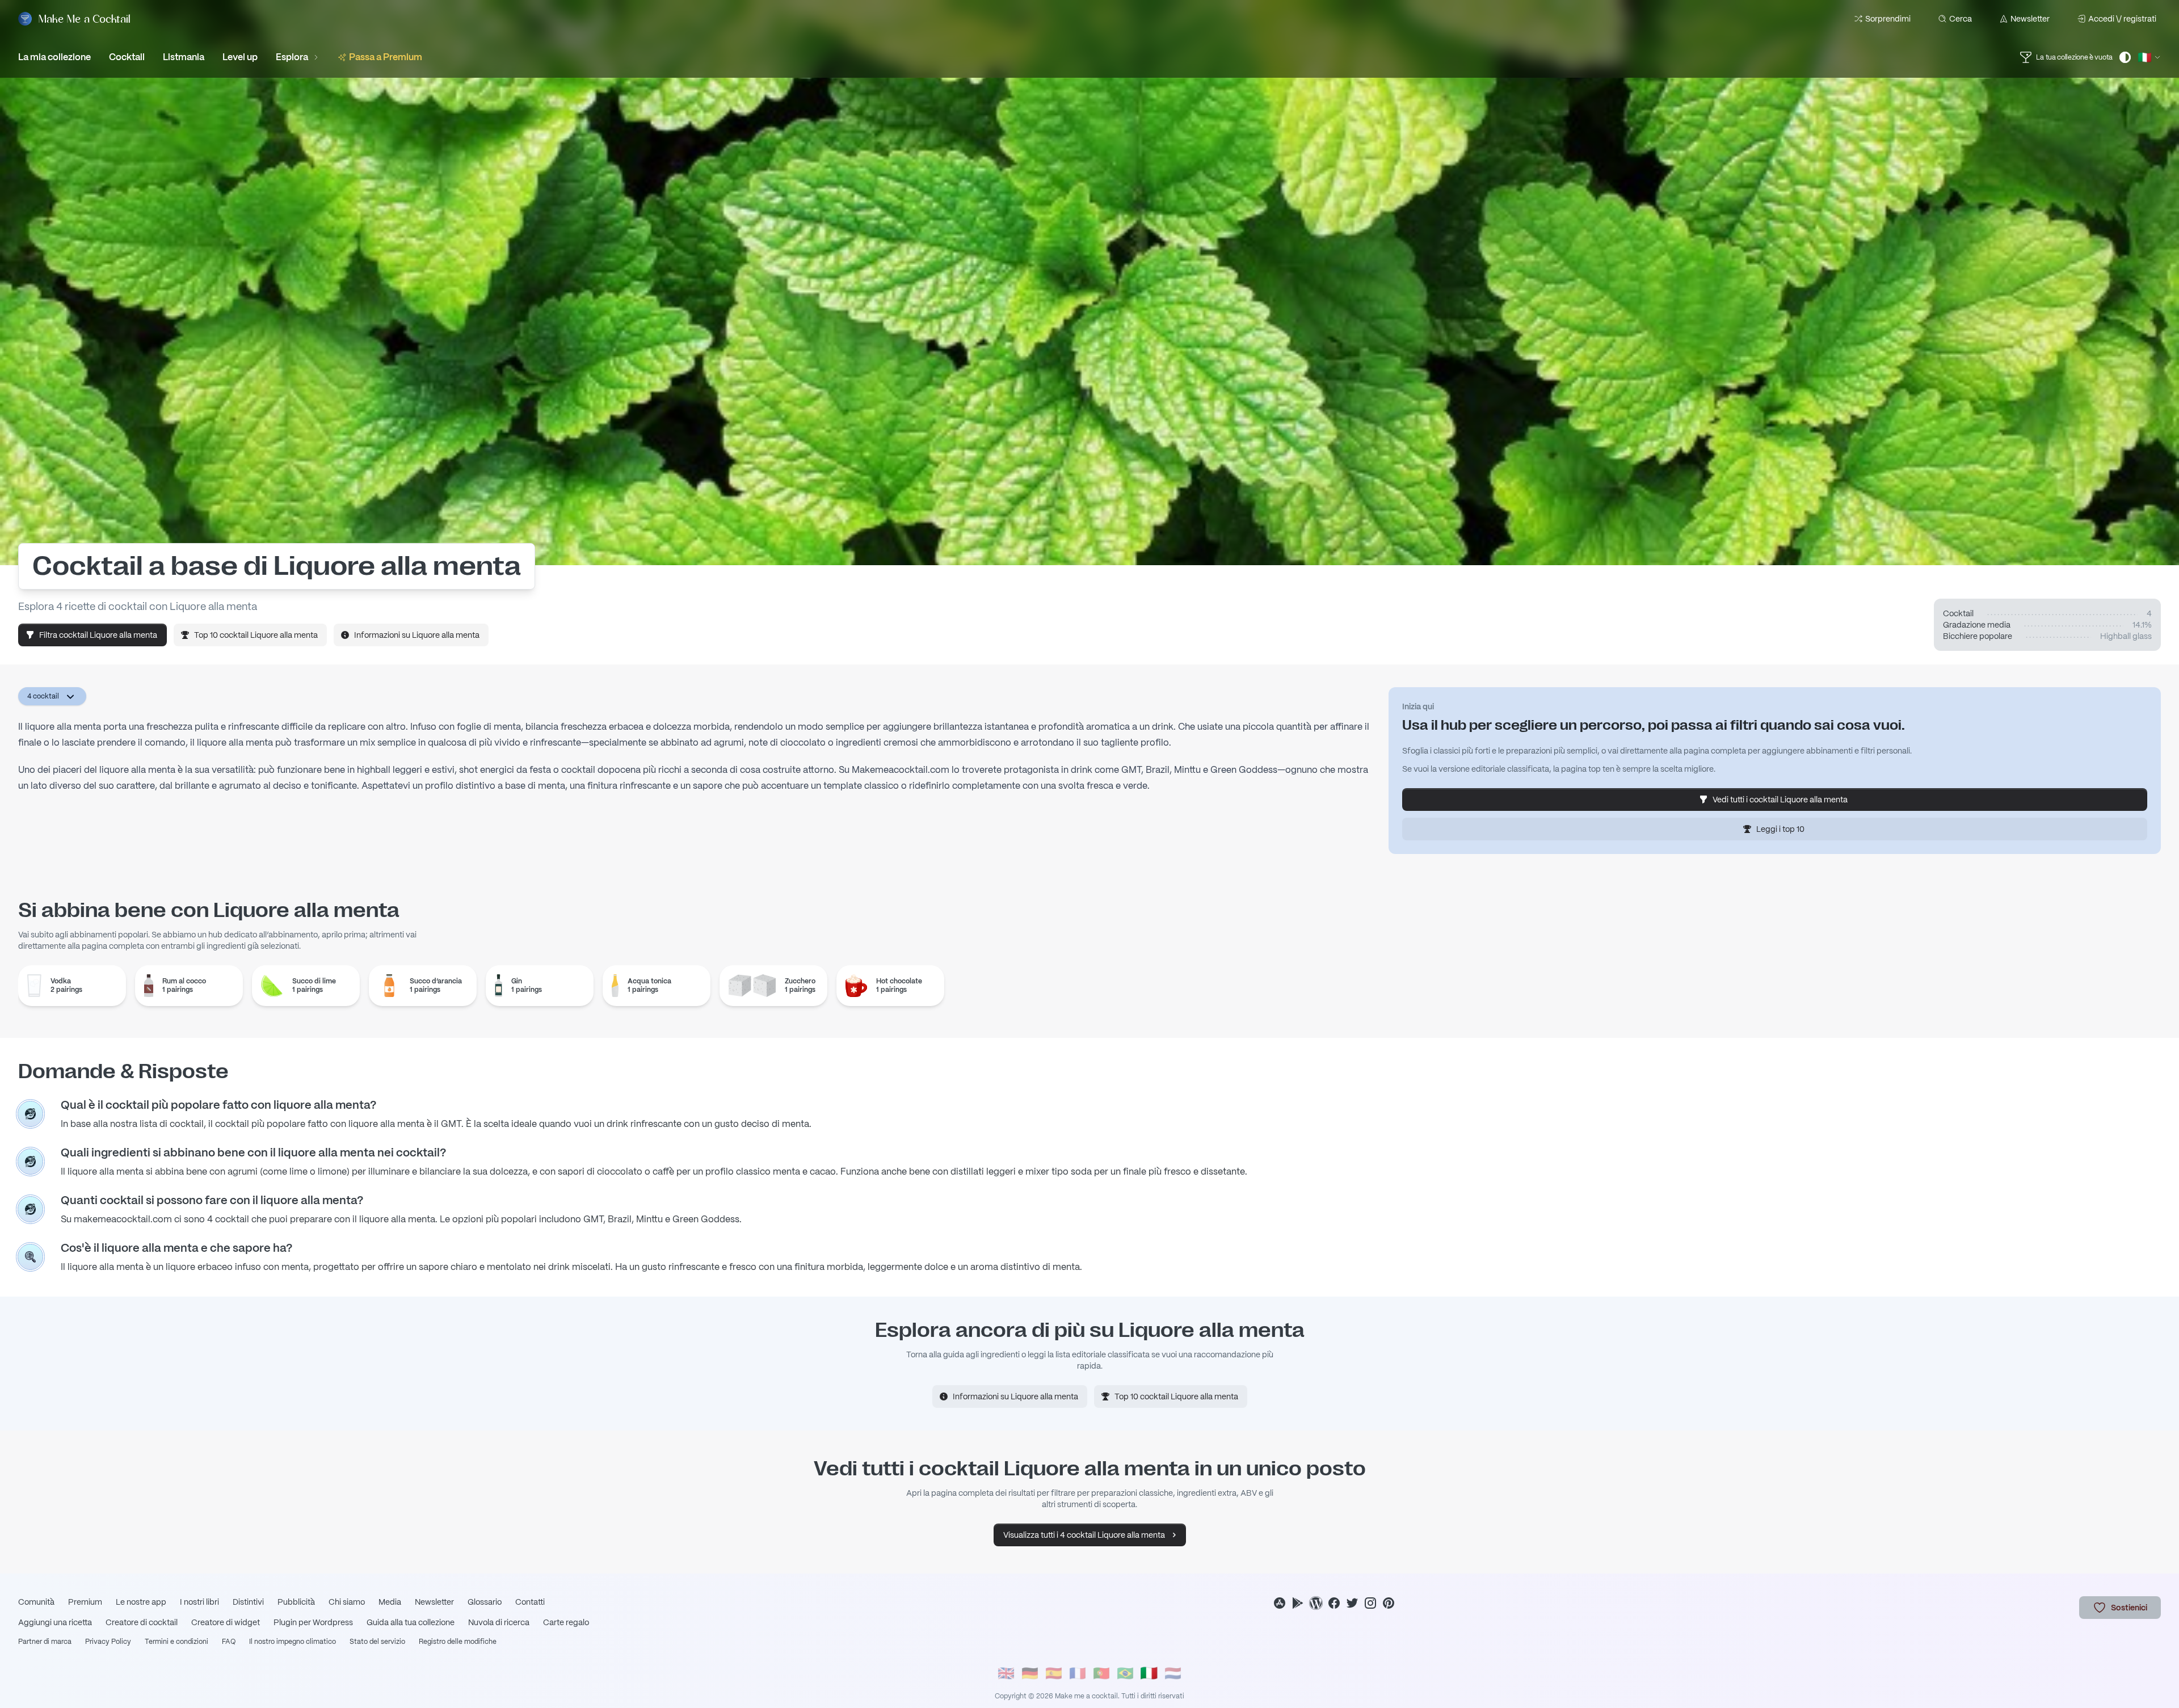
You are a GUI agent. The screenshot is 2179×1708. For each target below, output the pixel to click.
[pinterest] (1389, 1603)
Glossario (485, 1602)
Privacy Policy (108, 1642)
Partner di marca (45, 1642)
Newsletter (2030, 19)
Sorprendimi (1888, 19)
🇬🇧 (1006, 1673)
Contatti (530, 1602)
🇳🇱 (1173, 1673)
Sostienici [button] (2129, 1608)
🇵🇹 (1101, 1673)
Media (390, 1602)
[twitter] (1352, 1603)
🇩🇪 (1030, 1673)
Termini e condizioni (176, 1642)
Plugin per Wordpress (313, 1622)
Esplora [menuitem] (292, 57)
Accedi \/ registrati (2122, 19)
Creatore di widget (226, 1622)
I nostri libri (199, 1602)
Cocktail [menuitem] (127, 57)
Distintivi (248, 1602)
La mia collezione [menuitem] (54, 57)
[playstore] (1298, 1603)
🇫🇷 (1078, 1673)
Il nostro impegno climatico (293, 1642)
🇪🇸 (1054, 1673)
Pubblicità (296, 1602)
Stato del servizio (377, 1642)
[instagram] (1370, 1603)
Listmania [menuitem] (184, 57)
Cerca (1961, 19)
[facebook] (1334, 1603)
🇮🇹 (1149, 1673)
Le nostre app (141, 1602)
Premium (85, 1602)
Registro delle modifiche (458, 1642)
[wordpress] (1316, 1603)
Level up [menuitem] (240, 57)
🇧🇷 (1125, 1673)
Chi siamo (347, 1602)
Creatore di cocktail (142, 1622)
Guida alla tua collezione (411, 1622)
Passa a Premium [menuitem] (386, 57)
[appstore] (1280, 1603)
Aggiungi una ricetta (55, 1622)
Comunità (36, 1602)
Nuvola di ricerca (499, 1622)
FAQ (229, 1642)
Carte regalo (566, 1622)
